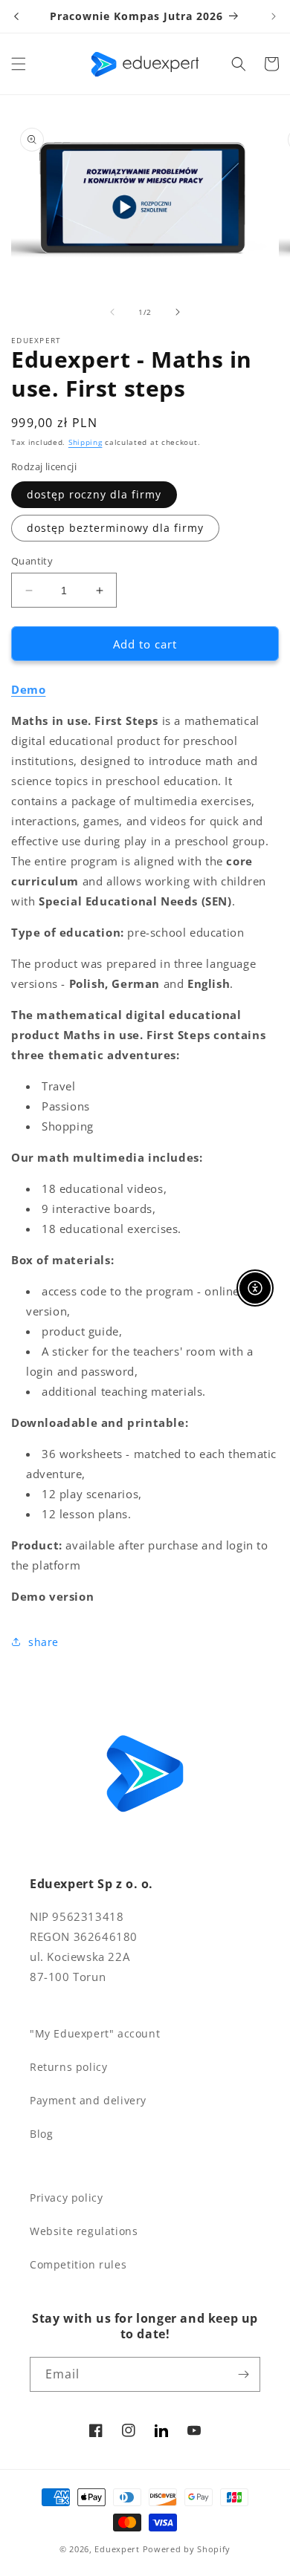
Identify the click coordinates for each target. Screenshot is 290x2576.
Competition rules (78, 2264)
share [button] (43, 1642)
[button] (19, 64)
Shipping (86, 442)
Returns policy (68, 2067)
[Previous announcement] (16, 16)
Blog (41, 2134)
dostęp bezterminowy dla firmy (115, 528)
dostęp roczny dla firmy (94, 494)
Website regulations (84, 2231)
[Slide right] (178, 312)
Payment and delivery (88, 2100)
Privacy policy (66, 2198)
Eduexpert (117, 2549)
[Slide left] (112, 312)
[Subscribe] (243, 2374)
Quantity (32, 561)
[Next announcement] (274, 16)
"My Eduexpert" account (95, 2033)
